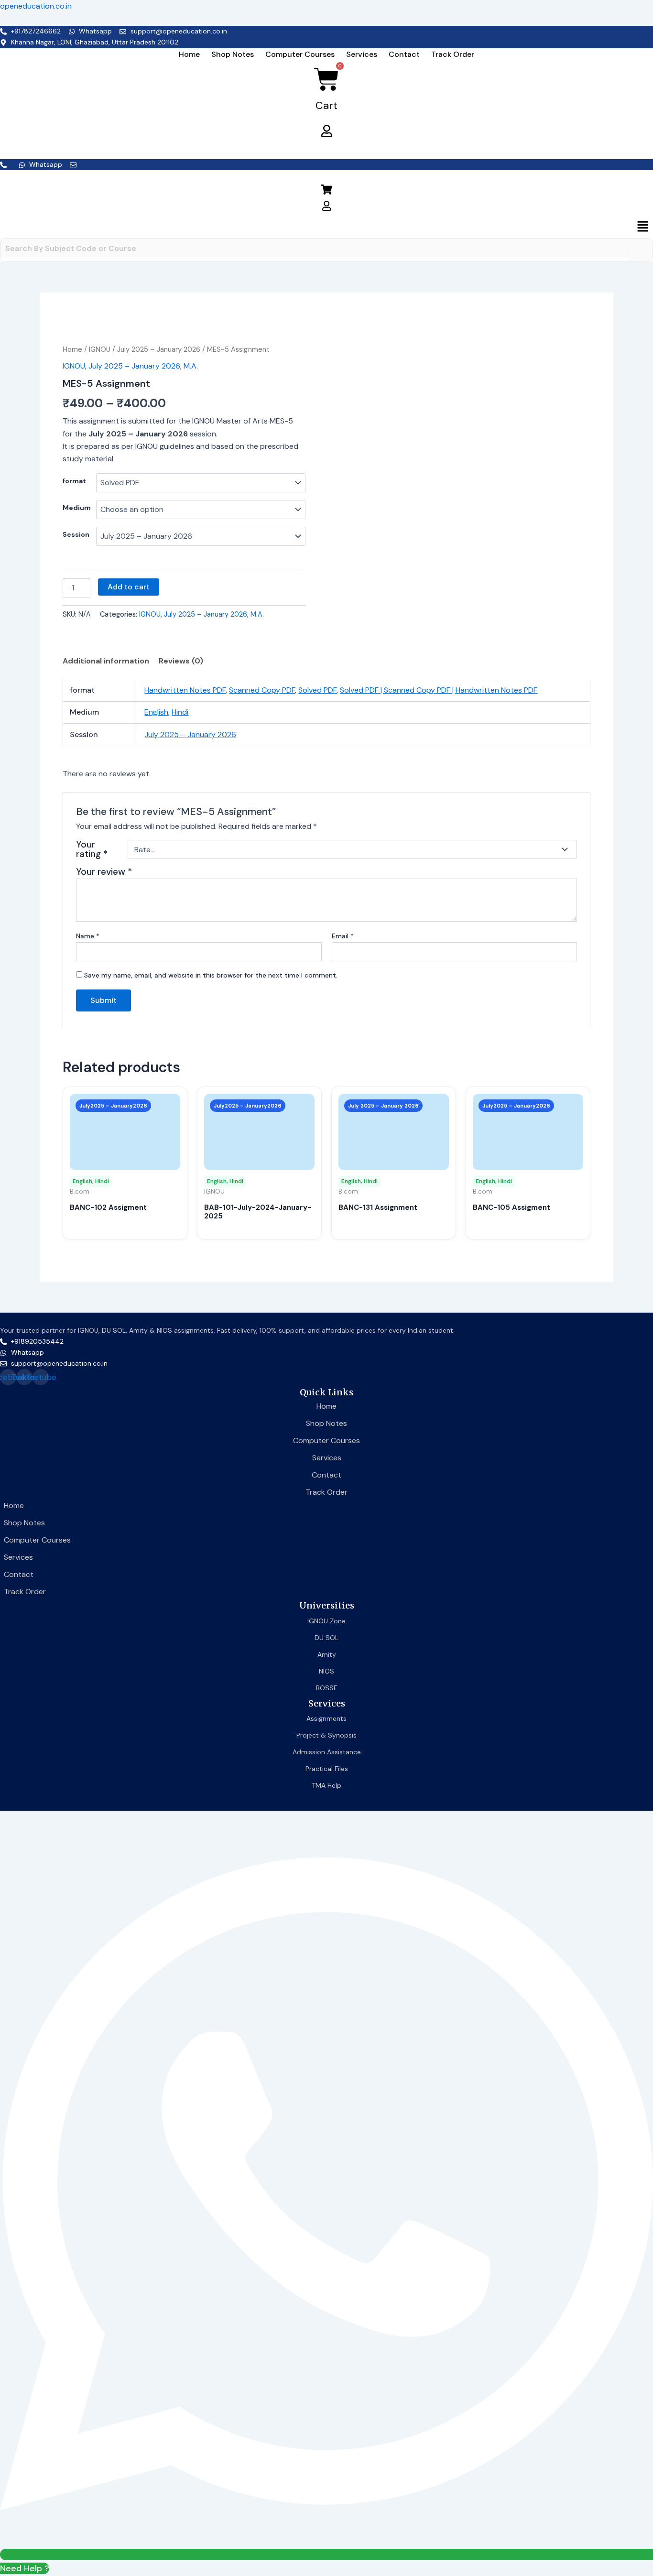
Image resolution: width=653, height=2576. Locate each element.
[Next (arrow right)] (636, 1288)
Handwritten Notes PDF (185, 690)
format (74, 481)
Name (88, 936)
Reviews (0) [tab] (181, 661)
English (156, 712)
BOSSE (327, 1688)
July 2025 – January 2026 (159, 349)
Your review (104, 872)
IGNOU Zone (326, 1621)
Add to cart (129, 587)
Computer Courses (300, 54)
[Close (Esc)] (642, 11)
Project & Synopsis (326, 1735)
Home (189, 54)
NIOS (326, 1671)
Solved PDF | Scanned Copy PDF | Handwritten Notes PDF (439, 690)
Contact (404, 54)
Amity (327, 1654)
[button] (326, 227)
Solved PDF (317, 690)
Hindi (180, 712)
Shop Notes (233, 54)
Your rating (92, 849)
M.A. (191, 366)
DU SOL (326, 1638)
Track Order (453, 54)
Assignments (326, 1718)
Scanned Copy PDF (262, 690)
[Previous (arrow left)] (17, 1288)
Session (76, 534)
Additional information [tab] (106, 661)
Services (362, 54)
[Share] (621, 11)
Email (343, 936)
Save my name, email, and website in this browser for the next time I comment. (211, 975)
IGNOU (100, 349)
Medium (77, 508)
